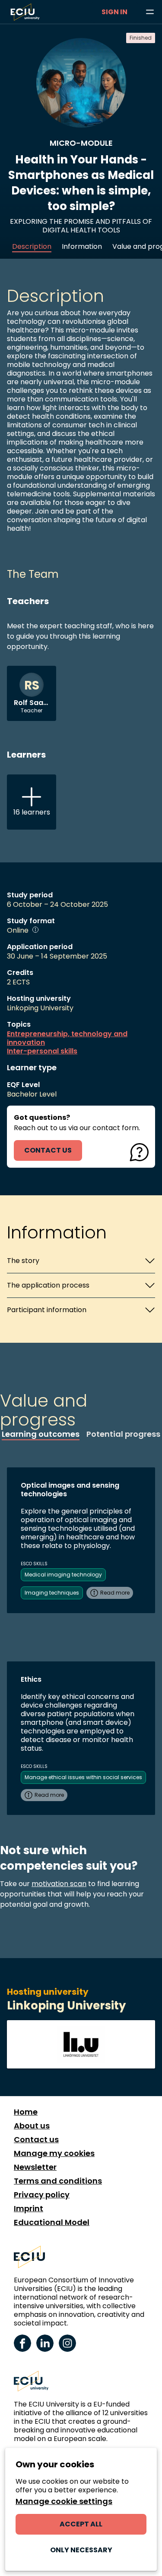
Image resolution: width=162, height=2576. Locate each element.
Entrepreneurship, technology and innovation (67, 1038)
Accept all (81, 2524)
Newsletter (35, 2167)
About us (32, 2126)
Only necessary (81, 2550)
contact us (48, 1150)
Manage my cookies (54, 2153)
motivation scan (59, 1884)
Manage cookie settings (64, 2501)
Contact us (36, 2140)
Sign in (114, 12)
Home (26, 2112)
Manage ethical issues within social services (83, 1777)
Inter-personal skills (42, 1051)
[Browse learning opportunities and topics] (150, 12)
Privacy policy (42, 2195)
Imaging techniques (52, 1593)
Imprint (29, 2209)
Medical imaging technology (63, 1575)
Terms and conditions (58, 2181)
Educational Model (52, 2222)
